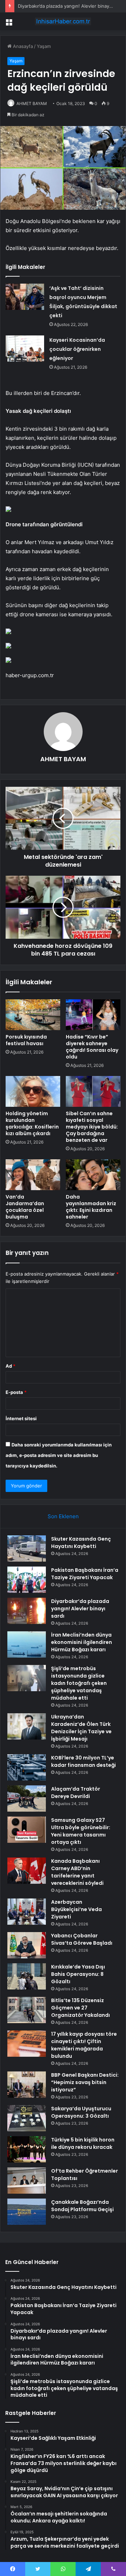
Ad (10, 1366)
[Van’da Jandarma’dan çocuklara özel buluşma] (33, 1175)
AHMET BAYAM (32, 103)
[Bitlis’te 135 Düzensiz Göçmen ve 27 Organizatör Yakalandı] (27, 2010)
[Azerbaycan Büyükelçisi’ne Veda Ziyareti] (27, 1912)
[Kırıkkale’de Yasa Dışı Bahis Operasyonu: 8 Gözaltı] (27, 1976)
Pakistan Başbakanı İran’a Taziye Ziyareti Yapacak (85, 1574)
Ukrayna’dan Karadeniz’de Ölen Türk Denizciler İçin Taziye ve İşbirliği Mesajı (81, 1728)
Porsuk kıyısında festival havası (26, 1040)
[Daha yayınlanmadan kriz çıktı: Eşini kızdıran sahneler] (93, 1175)
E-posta (16, 1392)
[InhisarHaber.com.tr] (63, 21)
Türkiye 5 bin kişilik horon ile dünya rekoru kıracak (83, 2143)
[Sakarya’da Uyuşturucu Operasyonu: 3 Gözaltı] (27, 2118)
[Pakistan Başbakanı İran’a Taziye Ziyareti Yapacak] (27, 1580)
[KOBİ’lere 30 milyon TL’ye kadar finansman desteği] (27, 1767)
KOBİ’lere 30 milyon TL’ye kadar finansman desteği (83, 1761)
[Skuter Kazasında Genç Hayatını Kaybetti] (27, 1549)
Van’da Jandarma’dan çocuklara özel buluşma (25, 1207)
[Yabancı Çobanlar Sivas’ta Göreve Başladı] (27, 1945)
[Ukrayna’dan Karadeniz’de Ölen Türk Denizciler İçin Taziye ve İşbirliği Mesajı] (27, 1726)
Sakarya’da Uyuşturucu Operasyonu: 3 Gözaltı (81, 2112)
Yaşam (44, 46)
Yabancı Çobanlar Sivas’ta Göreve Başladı (82, 1939)
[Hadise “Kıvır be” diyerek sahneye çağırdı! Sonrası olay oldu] (93, 1015)
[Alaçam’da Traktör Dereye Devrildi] (27, 1799)
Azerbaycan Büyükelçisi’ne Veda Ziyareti (76, 1909)
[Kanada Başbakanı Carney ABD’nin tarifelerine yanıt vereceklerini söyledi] (27, 1871)
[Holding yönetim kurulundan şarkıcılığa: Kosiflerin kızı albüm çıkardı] (33, 1091)
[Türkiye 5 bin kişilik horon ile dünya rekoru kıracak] (27, 2149)
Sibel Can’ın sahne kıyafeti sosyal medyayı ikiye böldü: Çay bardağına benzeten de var (92, 1127)
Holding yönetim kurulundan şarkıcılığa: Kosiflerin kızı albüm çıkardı (32, 1123)
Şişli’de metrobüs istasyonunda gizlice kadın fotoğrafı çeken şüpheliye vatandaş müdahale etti (79, 1683)
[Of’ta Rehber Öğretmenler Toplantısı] (27, 2181)
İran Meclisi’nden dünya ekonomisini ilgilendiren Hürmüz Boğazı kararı (82, 1642)
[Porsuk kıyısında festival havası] (33, 1015)
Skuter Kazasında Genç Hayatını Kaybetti (81, 1543)
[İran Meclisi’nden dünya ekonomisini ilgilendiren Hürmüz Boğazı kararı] (27, 1644)
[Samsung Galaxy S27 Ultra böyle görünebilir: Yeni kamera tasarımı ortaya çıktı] (27, 1830)
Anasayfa (22, 46)
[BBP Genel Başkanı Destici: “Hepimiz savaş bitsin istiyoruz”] (27, 2085)
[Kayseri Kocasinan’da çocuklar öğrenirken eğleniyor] (25, 349)
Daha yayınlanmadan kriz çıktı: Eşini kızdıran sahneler (91, 1207)
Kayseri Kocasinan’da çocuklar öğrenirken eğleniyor (77, 349)
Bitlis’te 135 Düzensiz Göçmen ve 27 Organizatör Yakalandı (80, 2008)
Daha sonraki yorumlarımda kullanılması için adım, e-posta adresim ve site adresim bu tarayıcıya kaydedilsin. (59, 1455)
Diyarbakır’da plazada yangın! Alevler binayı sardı (70, 6)
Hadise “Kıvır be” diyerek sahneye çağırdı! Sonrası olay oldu (92, 1047)
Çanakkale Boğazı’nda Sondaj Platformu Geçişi (82, 2206)
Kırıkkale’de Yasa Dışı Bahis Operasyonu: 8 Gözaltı (78, 1974)
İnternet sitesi (21, 1418)
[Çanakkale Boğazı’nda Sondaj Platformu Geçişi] (27, 2212)
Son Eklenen (63, 1516)
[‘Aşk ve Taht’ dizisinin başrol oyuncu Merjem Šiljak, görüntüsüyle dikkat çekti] (25, 297)
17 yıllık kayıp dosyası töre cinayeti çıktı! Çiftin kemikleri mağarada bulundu (84, 2045)
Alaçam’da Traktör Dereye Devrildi (76, 1793)
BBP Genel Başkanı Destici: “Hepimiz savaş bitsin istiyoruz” (85, 2082)
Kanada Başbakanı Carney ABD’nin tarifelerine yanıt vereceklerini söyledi (77, 1872)
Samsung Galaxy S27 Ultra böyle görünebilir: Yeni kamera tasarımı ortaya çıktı (81, 1831)
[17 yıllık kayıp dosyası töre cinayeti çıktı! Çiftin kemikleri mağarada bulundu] (27, 2044)
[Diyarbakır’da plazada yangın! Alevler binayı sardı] (27, 1611)
